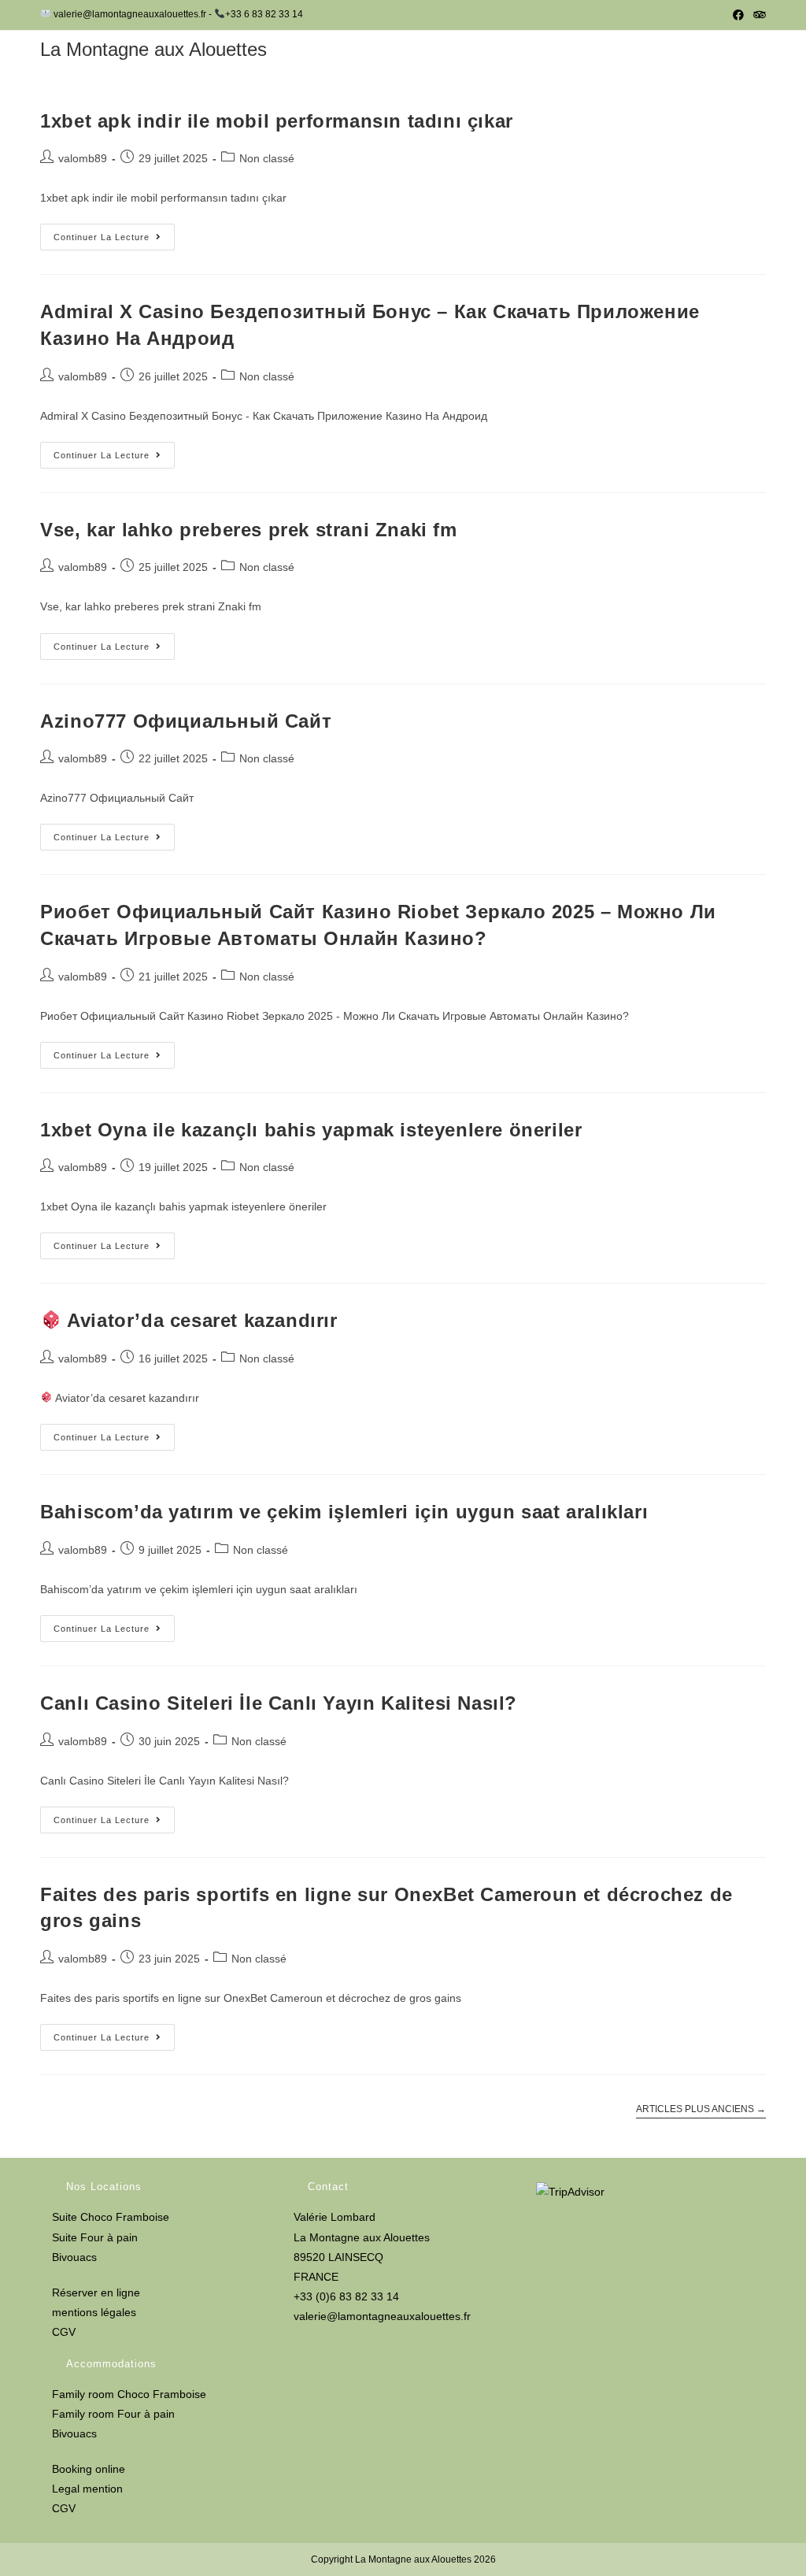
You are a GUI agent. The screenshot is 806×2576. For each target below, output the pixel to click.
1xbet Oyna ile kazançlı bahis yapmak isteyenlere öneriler (311, 1130)
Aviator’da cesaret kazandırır (200, 1320)
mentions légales (94, 2312)
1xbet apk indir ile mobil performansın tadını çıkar (277, 121)
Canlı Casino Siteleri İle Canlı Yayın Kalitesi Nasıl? (279, 1703)
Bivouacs (74, 2257)
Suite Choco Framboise (111, 2217)
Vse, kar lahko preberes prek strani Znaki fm (248, 530)
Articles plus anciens (701, 2109)
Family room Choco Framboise (129, 2394)
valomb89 (83, 158)
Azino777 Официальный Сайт (186, 721)
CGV (64, 2332)
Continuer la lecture (114, 241)
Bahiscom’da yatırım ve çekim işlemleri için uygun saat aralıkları (344, 1512)
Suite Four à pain (95, 2237)
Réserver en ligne (96, 2292)
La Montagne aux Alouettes (153, 49)
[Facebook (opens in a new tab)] (738, 15)
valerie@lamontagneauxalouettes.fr (382, 2316)
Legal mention (87, 2489)
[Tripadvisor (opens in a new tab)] (757, 15)
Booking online (89, 2469)
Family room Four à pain (113, 2414)
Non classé (267, 158)
